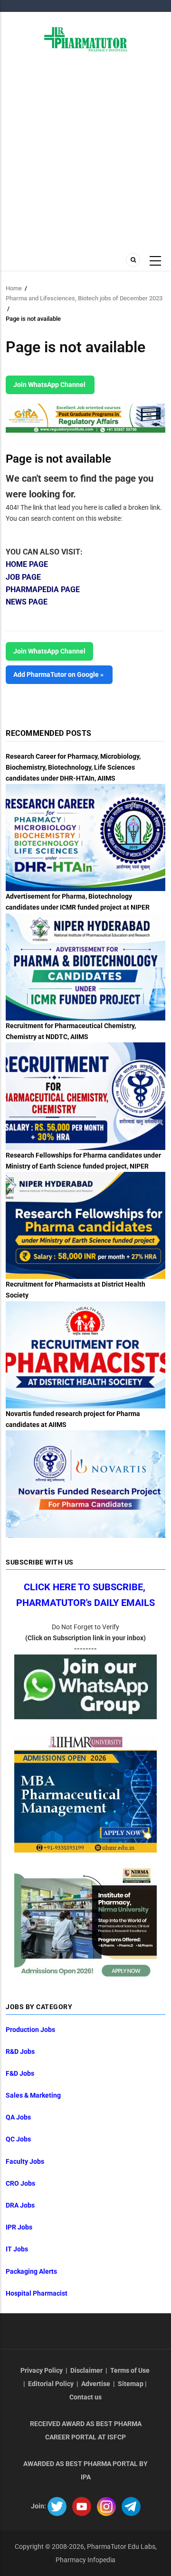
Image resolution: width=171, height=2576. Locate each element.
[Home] (86, 39)
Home (14, 288)
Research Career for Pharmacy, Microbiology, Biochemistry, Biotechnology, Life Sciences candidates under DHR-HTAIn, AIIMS (73, 767)
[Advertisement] (85, 157)
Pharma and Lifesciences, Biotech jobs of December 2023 (84, 298)
